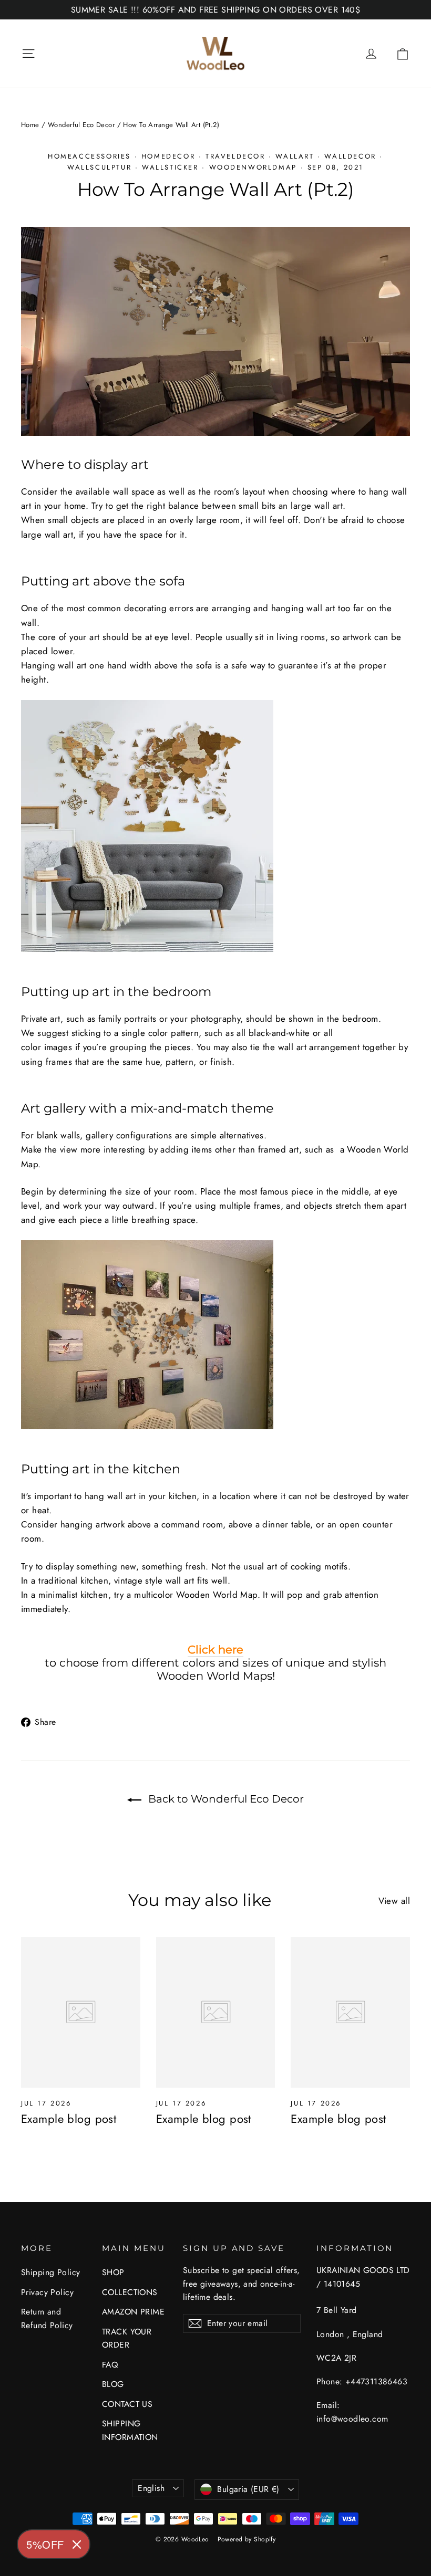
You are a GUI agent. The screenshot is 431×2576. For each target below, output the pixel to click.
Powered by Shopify (247, 2539)
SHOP (113, 2272)
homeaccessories (89, 156)
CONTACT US (127, 2404)
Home (30, 125)
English (151, 2488)
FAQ (110, 2365)
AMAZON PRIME (133, 2312)
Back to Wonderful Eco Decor (225, 1799)
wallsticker (170, 167)
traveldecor (235, 156)
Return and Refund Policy (47, 2318)
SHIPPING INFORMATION (130, 2430)
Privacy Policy (47, 2292)
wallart (295, 156)
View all (394, 1901)
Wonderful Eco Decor (81, 125)
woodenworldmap (253, 167)
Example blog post (69, 2119)
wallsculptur (99, 167)
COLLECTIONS (130, 2292)
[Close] (77, 2544)
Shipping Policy (50, 2272)
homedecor (168, 156)
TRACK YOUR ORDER (127, 2338)
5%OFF (45, 2544)
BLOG (113, 2384)
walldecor (350, 156)
